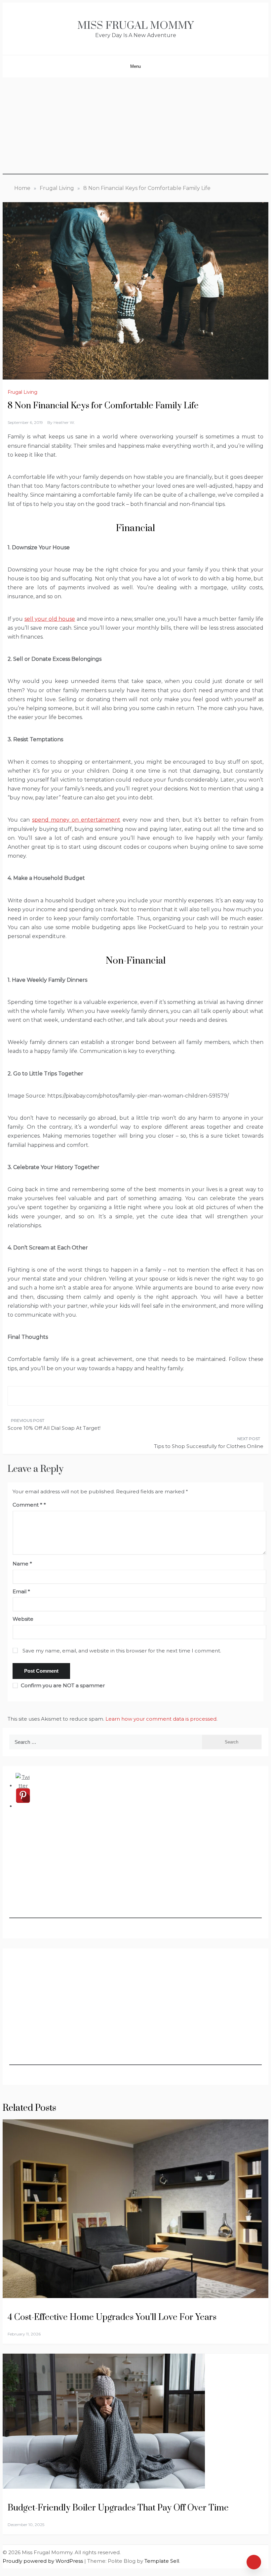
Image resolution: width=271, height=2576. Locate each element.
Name (22, 1564)
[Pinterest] (23, 1806)
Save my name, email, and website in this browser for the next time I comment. (122, 1651)
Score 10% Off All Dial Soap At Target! (54, 1428)
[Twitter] (23, 1786)
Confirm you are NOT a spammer (62, 1685)
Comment (27, 1505)
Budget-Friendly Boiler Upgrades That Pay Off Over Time (119, 2508)
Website (23, 1619)
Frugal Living (22, 392)
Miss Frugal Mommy (135, 26)
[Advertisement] (135, 127)
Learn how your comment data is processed (161, 1719)
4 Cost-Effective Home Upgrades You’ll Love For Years (112, 2317)
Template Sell (162, 2561)
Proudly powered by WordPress (43, 2561)
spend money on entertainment (76, 820)
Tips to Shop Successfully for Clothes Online (209, 1446)
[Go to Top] (254, 2562)
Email (21, 1591)
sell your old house (50, 619)
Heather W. (64, 422)
